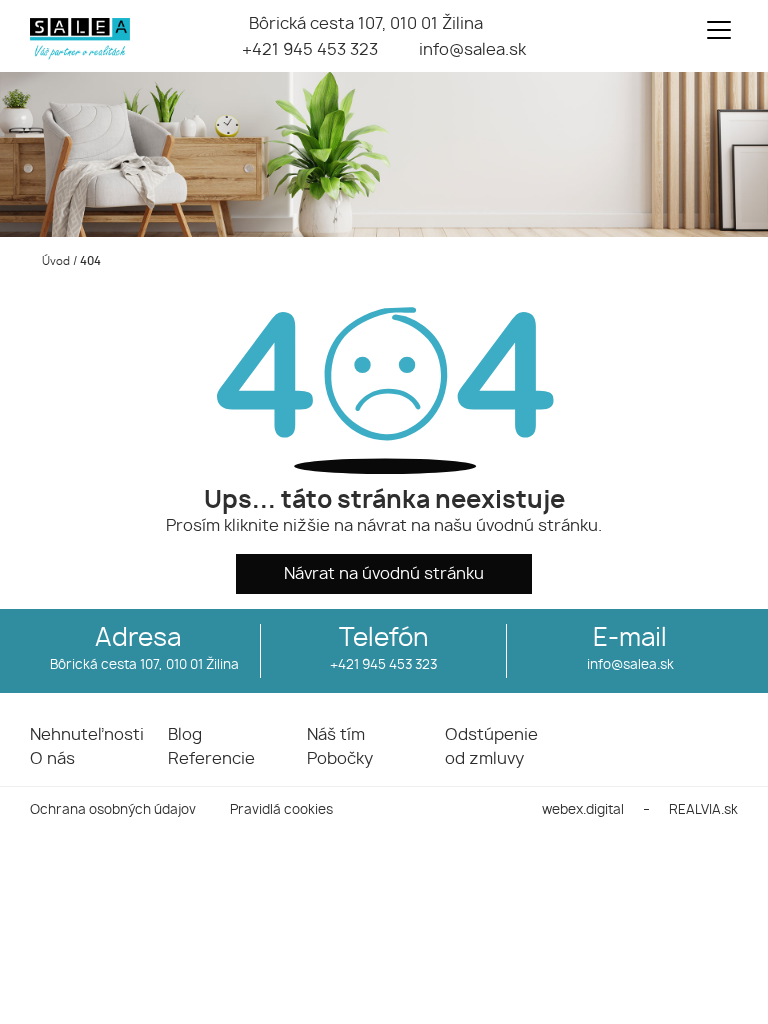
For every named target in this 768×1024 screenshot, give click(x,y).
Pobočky (340, 759)
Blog (185, 735)
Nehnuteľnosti (87, 735)
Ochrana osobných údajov (113, 810)
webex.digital (583, 810)
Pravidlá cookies (281, 810)
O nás (52, 759)
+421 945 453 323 (310, 50)
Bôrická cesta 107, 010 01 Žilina (366, 24)
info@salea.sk (472, 50)
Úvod (54, 261)
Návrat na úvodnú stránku (384, 574)
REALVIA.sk (703, 810)
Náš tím (336, 735)
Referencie (211, 759)
